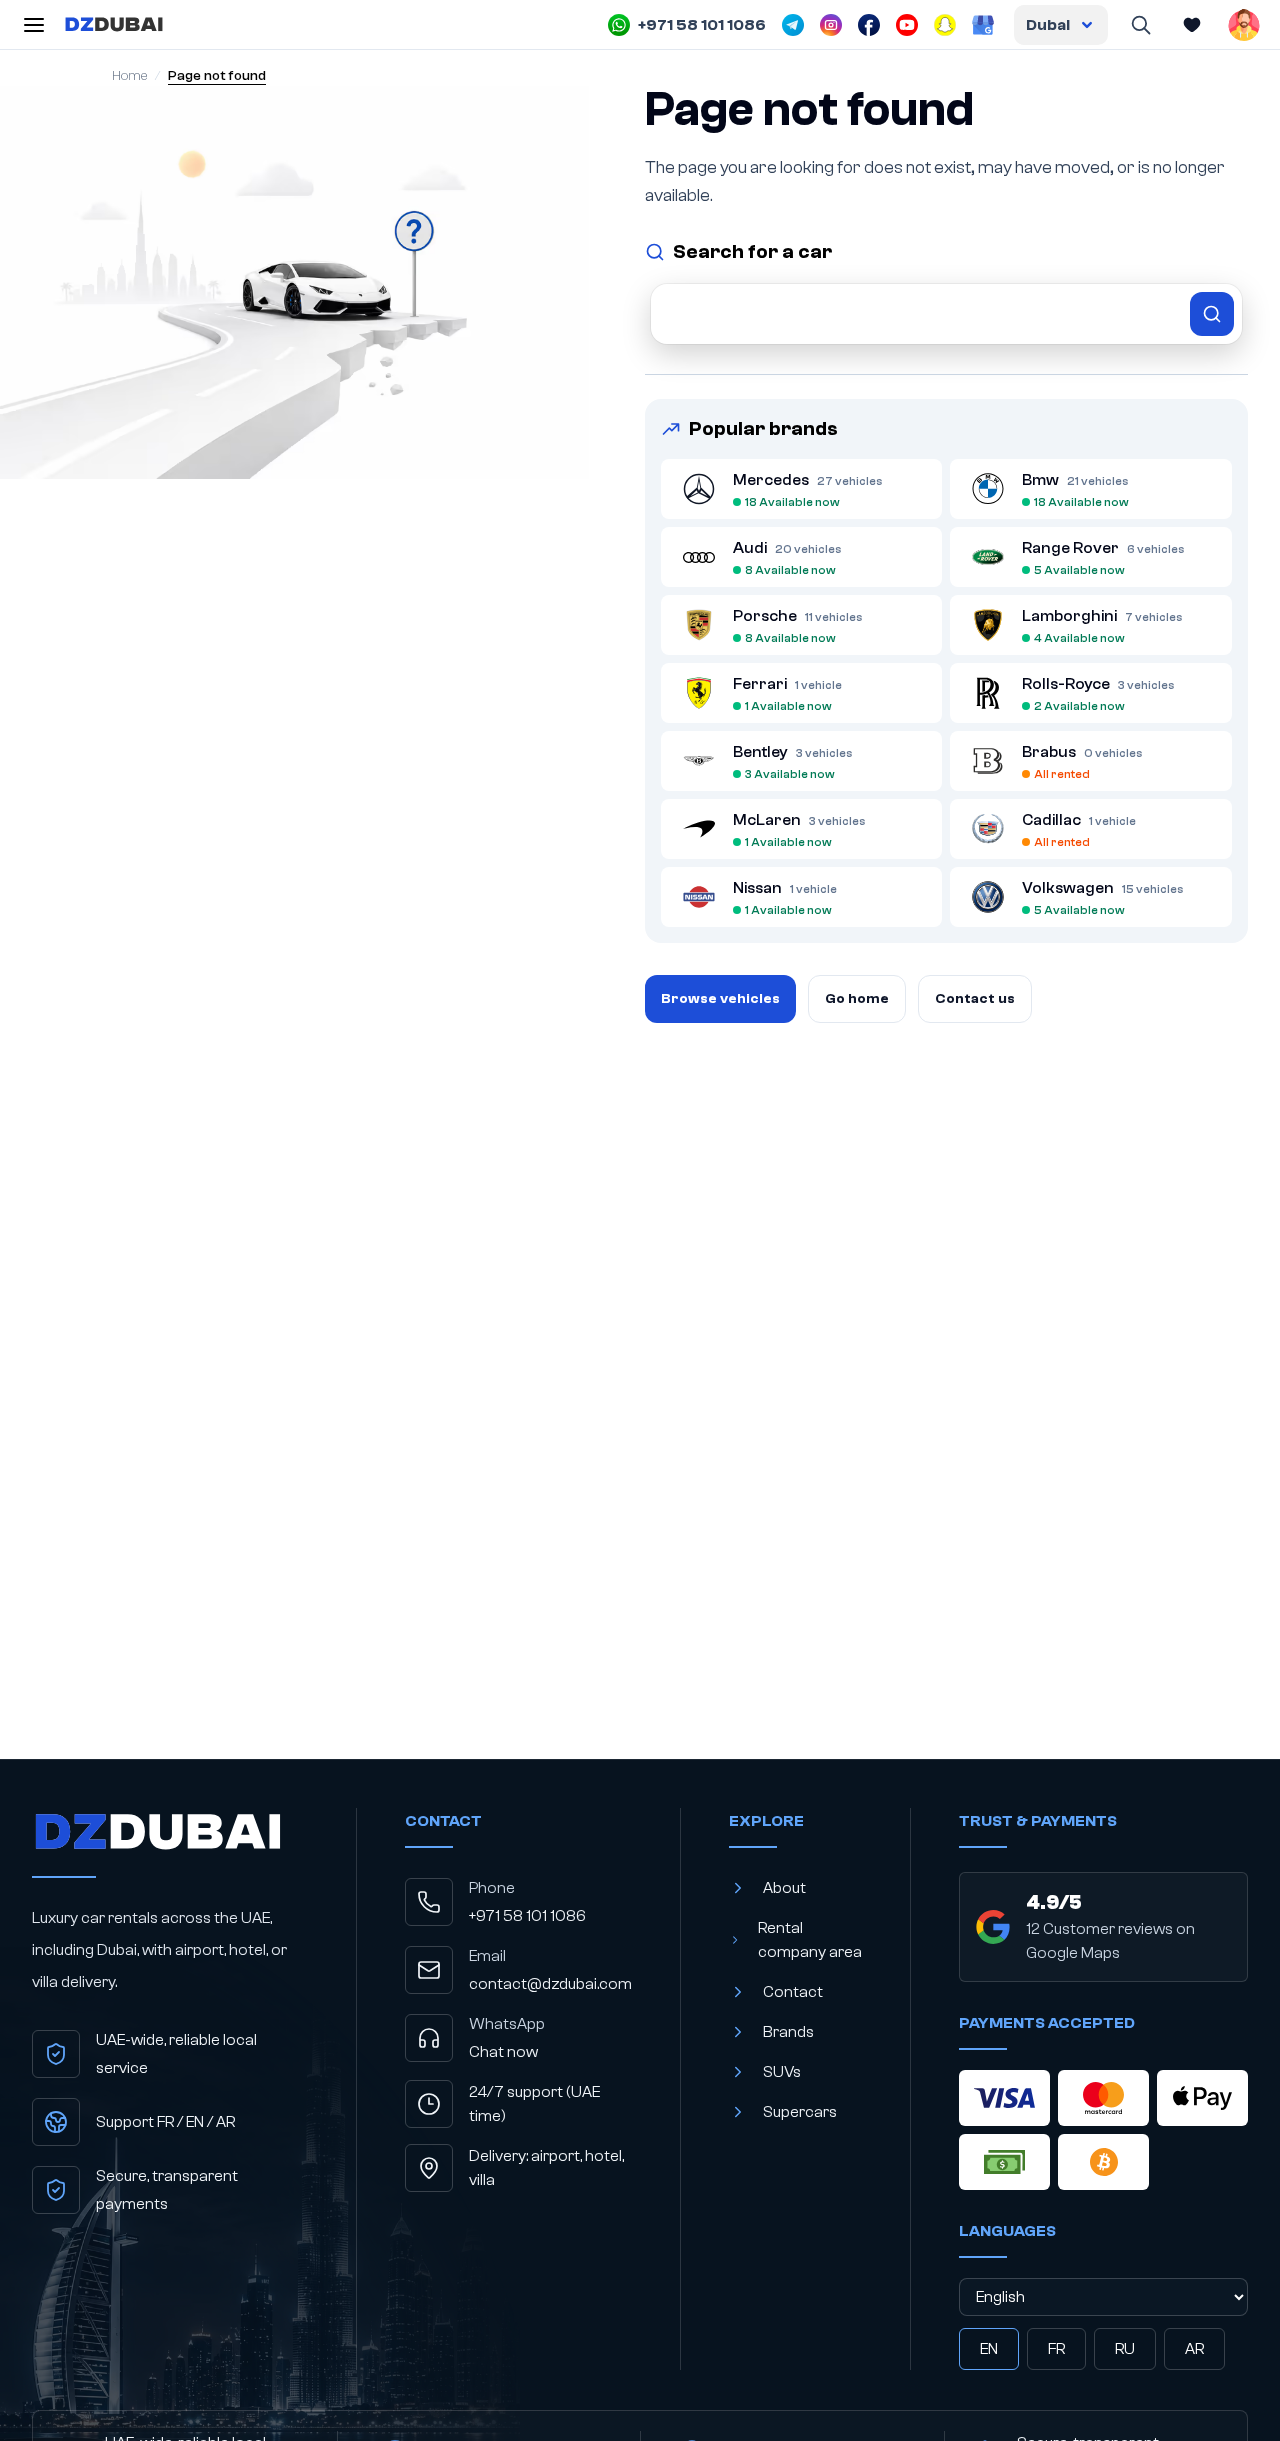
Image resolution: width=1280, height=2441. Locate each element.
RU (1125, 2349)
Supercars (800, 2112)
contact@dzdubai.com (550, 1984)
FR (1056, 2349)
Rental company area (810, 1940)
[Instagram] (831, 25)
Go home (857, 999)
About (784, 1888)
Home (129, 76)
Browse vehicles (720, 999)
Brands (788, 2032)
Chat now (503, 2052)
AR (1194, 2349)
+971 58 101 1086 (527, 1916)
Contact (793, 1992)
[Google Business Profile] (983, 25)
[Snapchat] (945, 25)
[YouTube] (907, 25)
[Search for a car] (946, 314)
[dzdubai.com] (114, 25)
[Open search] (1140, 25)
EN (989, 2349)
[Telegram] (793, 25)
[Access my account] (1244, 25)
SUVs (782, 2072)
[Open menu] (34, 25)
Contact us (975, 999)
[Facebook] (869, 25)
